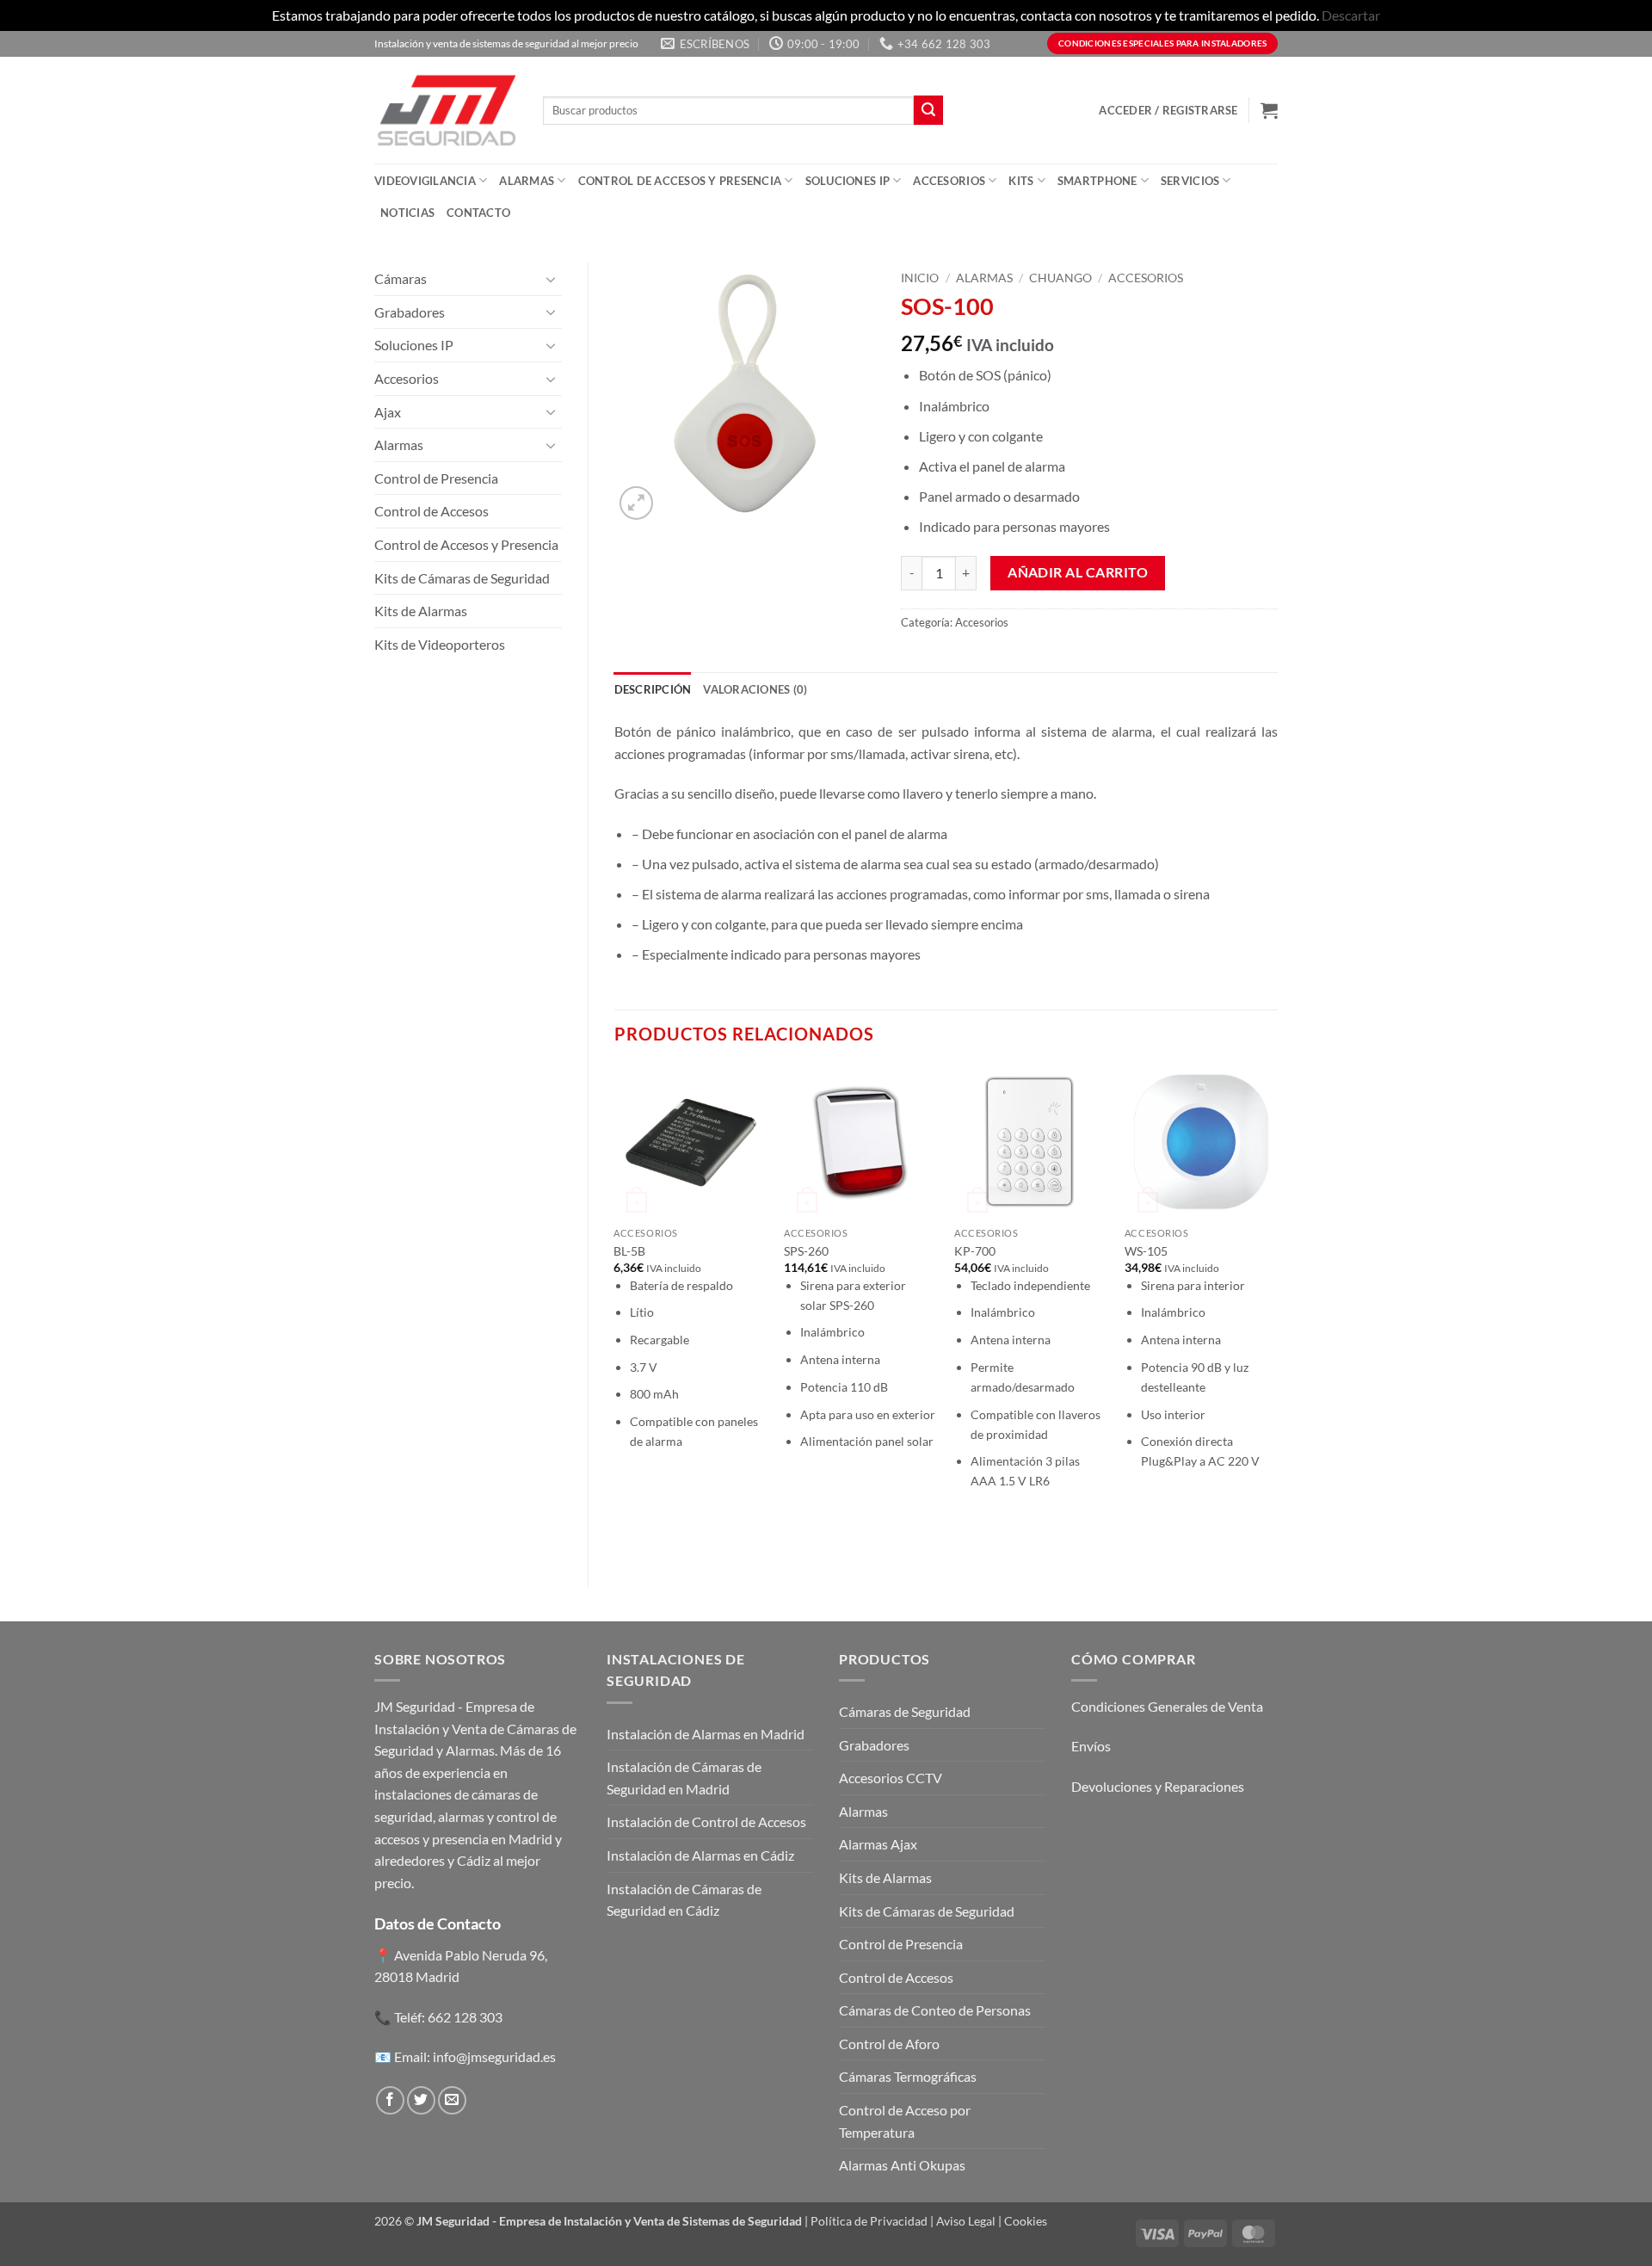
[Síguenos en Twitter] (421, 2100)
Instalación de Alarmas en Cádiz (700, 1855)
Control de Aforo (889, 2044)
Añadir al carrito (1078, 572)
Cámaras (401, 278)
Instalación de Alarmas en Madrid (706, 1734)
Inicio (920, 278)
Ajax (388, 412)
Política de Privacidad (869, 2221)
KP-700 (975, 1251)
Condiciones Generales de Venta (1167, 1706)
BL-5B (629, 1251)
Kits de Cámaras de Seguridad (462, 578)
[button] (1168, 110)
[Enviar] (928, 110)
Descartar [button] (1351, 15)
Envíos (1091, 1746)
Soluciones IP (848, 181)
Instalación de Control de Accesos (706, 1821)
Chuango (1060, 278)
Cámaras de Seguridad (905, 1711)
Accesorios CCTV (891, 1778)
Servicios (1190, 181)
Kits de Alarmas (421, 611)
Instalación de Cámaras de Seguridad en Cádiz (684, 1900)
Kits (1021, 181)
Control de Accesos (431, 511)
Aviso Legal (966, 2221)
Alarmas (527, 181)
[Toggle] (552, 279)
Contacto (478, 213)
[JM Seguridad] (446, 110)
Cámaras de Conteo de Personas (935, 2010)
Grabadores (410, 312)
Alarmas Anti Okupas (902, 2165)
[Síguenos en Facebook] (390, 2100)
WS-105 (1146, 1251)
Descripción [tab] (653, 689)
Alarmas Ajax (878, 1844)
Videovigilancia (425, 181)
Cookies (1026, 2221)
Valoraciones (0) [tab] (755, 689)
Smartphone (1097, 181)
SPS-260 (806, 1251)
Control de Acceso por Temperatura (905, 2121)
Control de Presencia (436, 478)
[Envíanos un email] (452, 2100)
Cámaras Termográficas (908, 2076)
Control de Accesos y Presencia (680, 181)
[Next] (1277, 1312)
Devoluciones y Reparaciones (1158, 1786)
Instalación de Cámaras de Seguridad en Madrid (684, 1778)
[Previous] (615, 1312)
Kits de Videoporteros (440, 644)
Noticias (407, 213)
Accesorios (949, 181)
